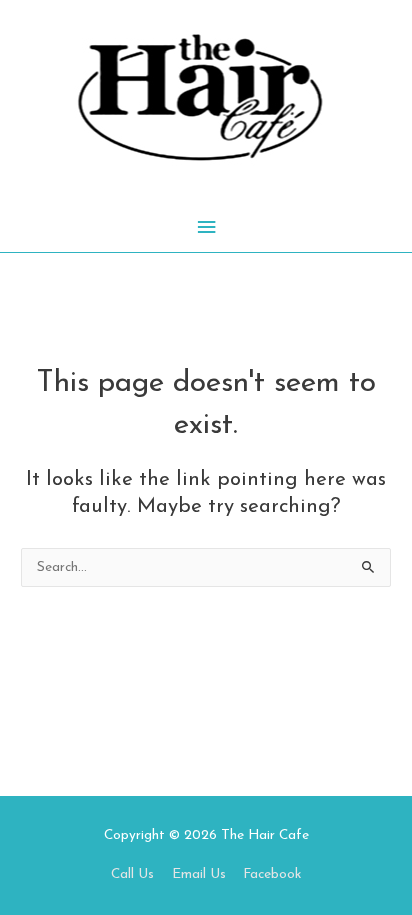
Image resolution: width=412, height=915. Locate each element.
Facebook (272, 874)
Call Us (132, 874)
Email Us (199, 874)
